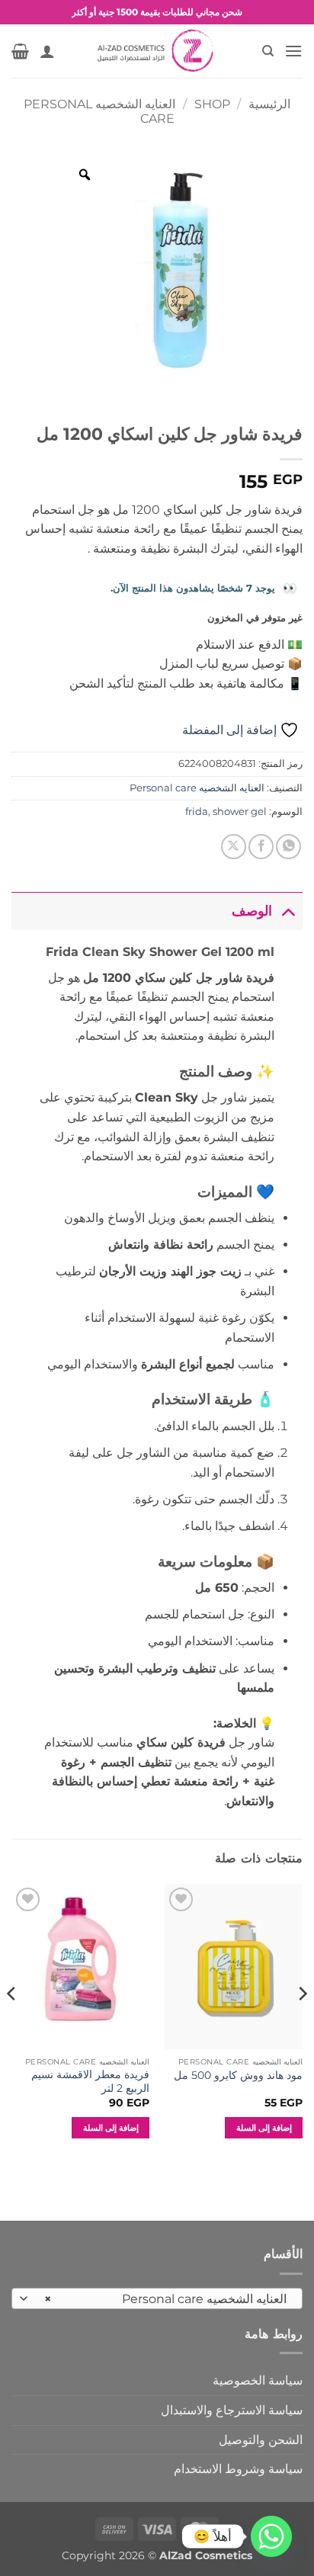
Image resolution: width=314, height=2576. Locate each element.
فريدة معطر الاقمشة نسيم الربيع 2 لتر (90, 2081)
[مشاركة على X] (234, 847)
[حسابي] (47, 51)
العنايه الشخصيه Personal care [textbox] (165, 2299)
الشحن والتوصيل (261, 2440)
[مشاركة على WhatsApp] (288, 847)
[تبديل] (288, 911)
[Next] (12, 2024)
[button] (293, 51)
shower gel (240, 812)
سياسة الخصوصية (258, 2380)
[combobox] (157, 2299)
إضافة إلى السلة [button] (264, 2128)
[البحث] (267, 51)
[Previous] (302, 2024)
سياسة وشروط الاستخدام (238, 2469)
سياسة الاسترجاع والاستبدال (232, 2410)
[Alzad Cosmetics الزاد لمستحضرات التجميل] (157, 51)
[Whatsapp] (271, 2536)
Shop (212, 104)
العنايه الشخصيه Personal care (197, 788)
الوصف (252, 911)
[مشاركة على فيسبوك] (261, 847)
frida (197, 812)
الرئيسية (269, 104)
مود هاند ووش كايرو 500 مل (238, 2075)
